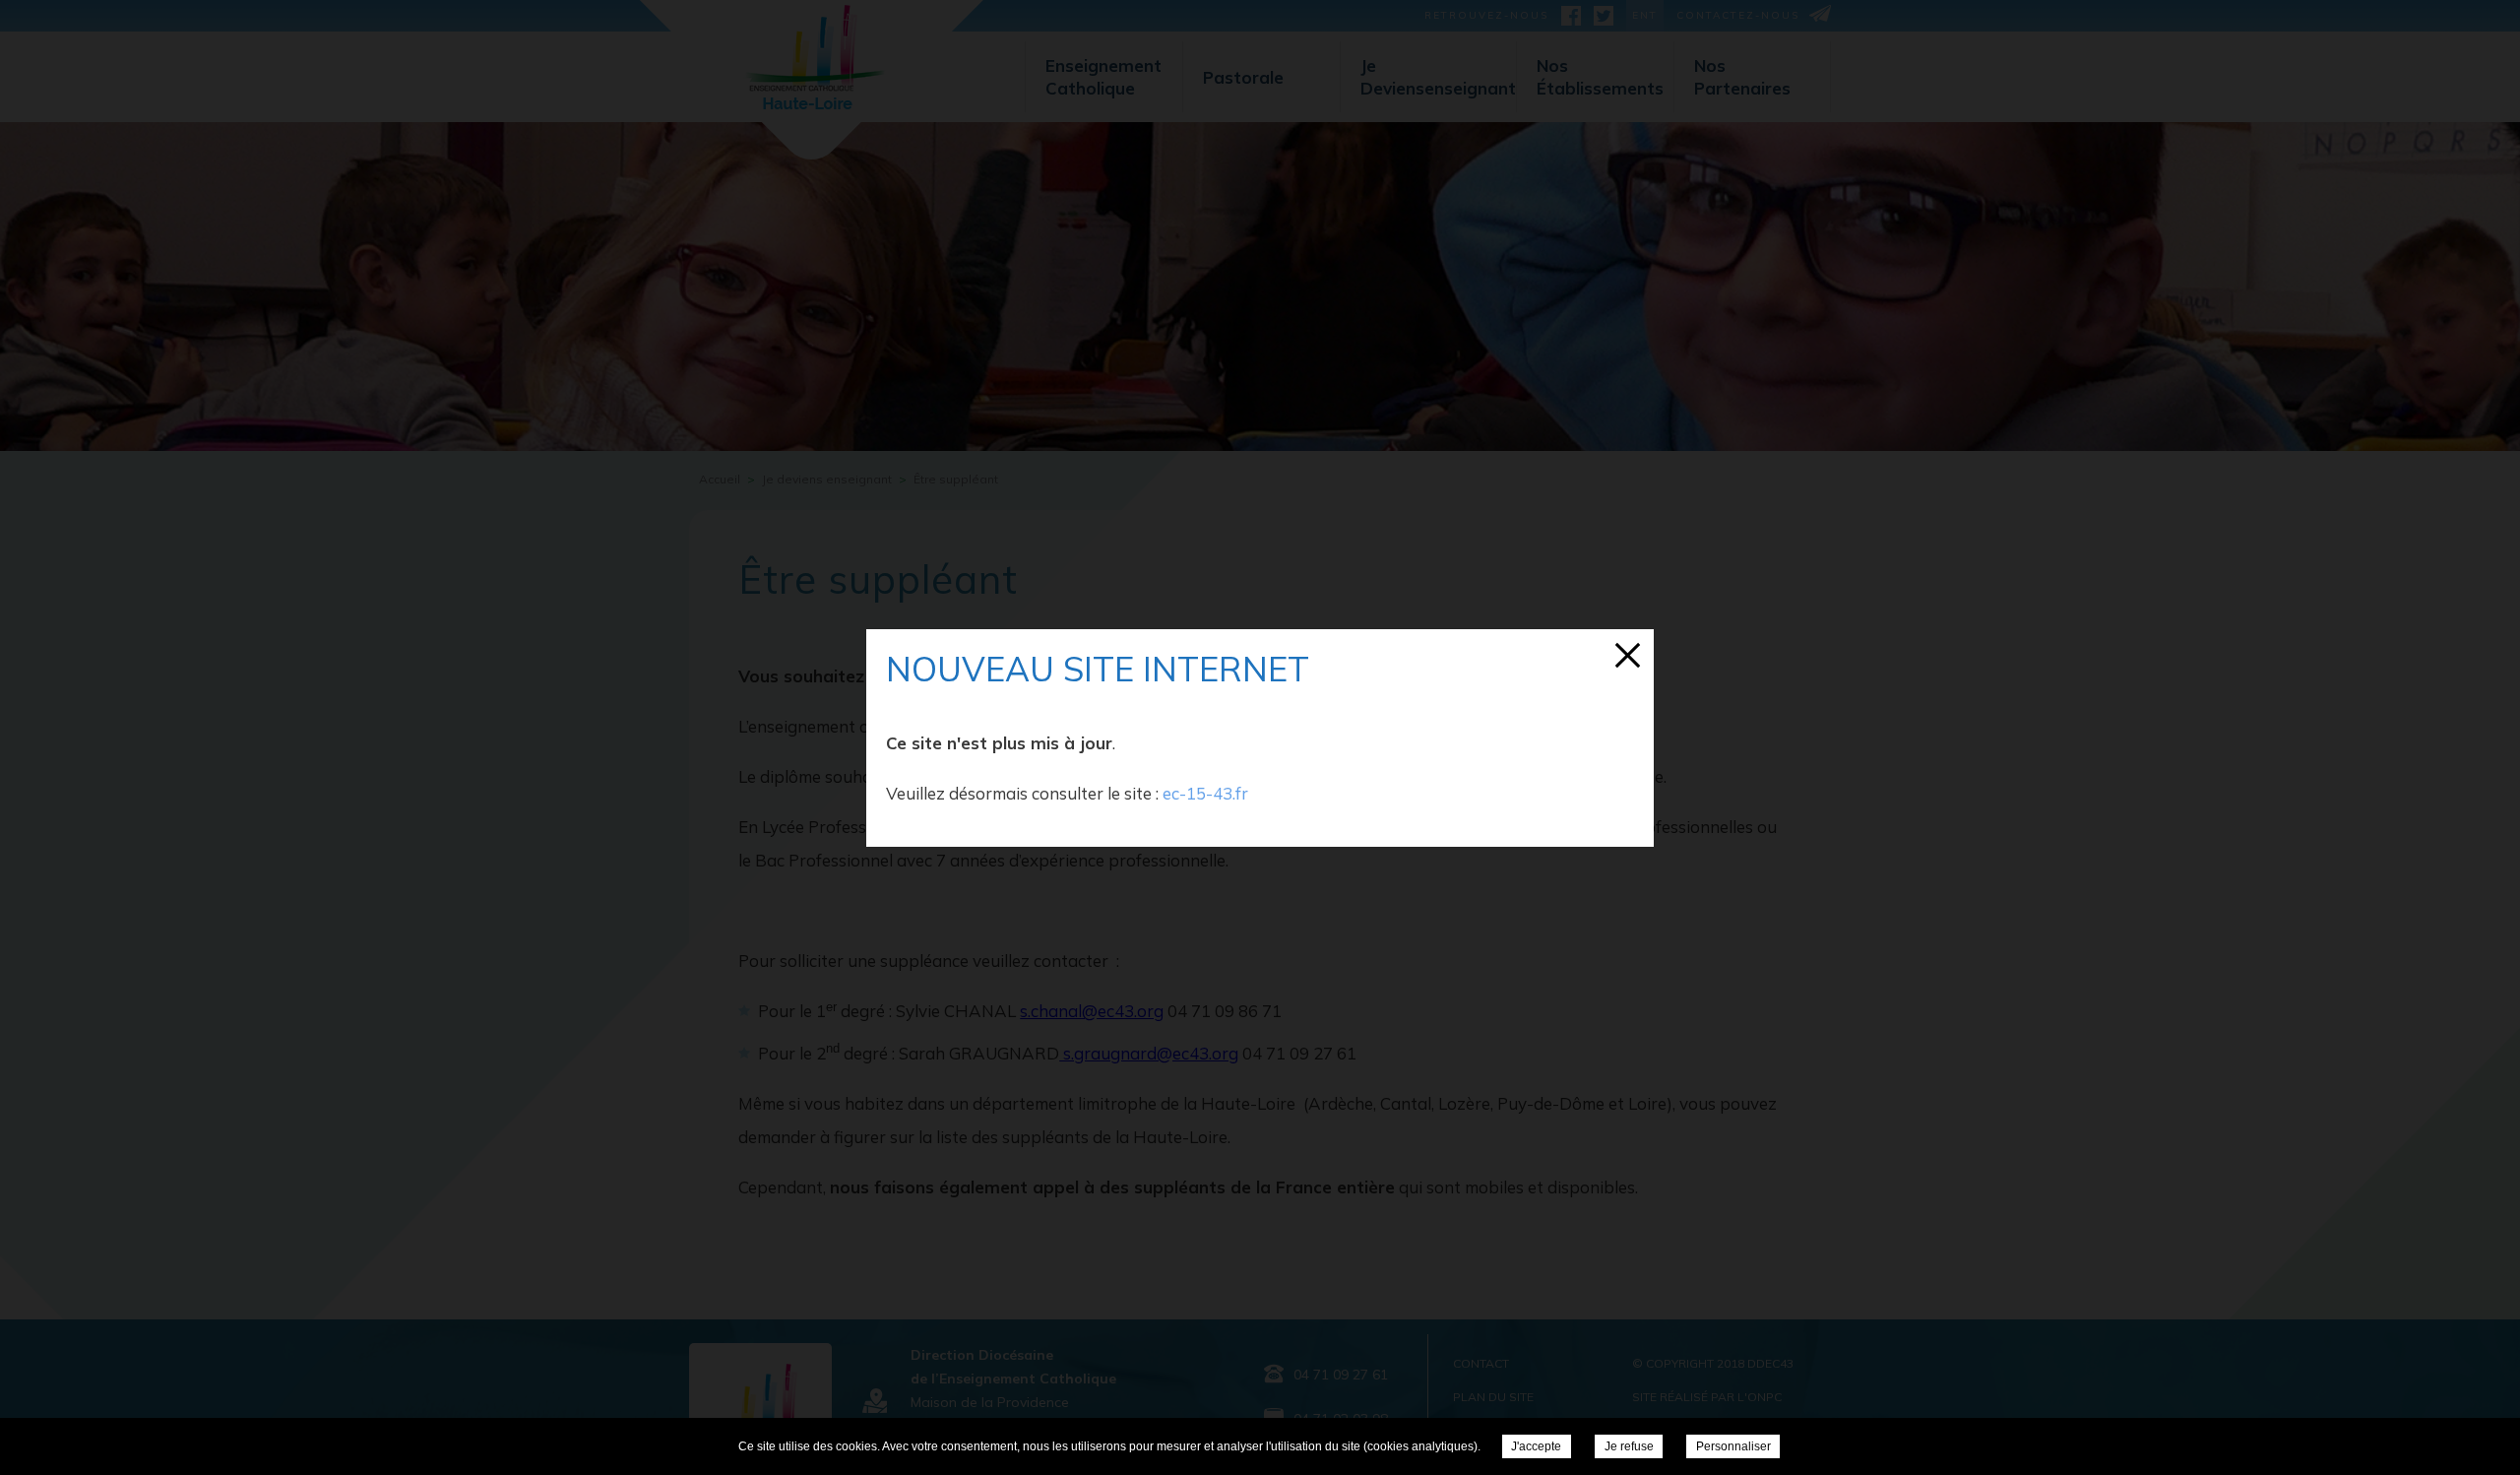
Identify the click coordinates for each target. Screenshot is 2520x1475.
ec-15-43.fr (1205, 793)
